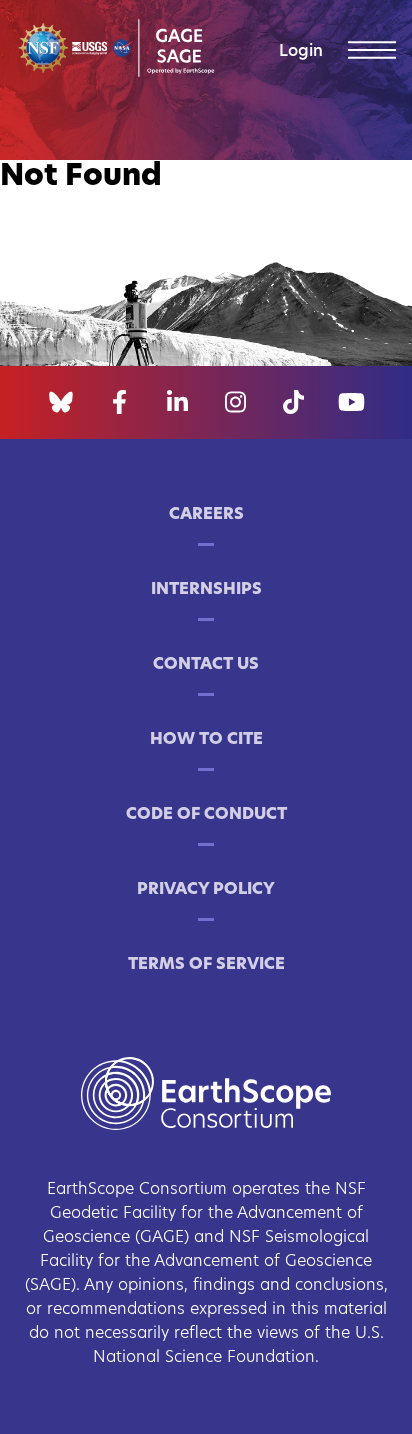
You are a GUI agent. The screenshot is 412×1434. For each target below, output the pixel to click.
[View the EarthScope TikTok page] (293, 403)
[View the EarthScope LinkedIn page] (177, 403)
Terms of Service (206, 965)
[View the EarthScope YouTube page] (351, 403)
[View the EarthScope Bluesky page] (61, 403)
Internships (206, 590)
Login (301, 52)
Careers (206, 515)
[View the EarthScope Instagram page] (235, 403)
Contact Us (206, 665)
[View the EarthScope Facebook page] (119, 403)
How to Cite (206, 740)
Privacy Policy (206, 890)
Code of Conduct (206, 815)
